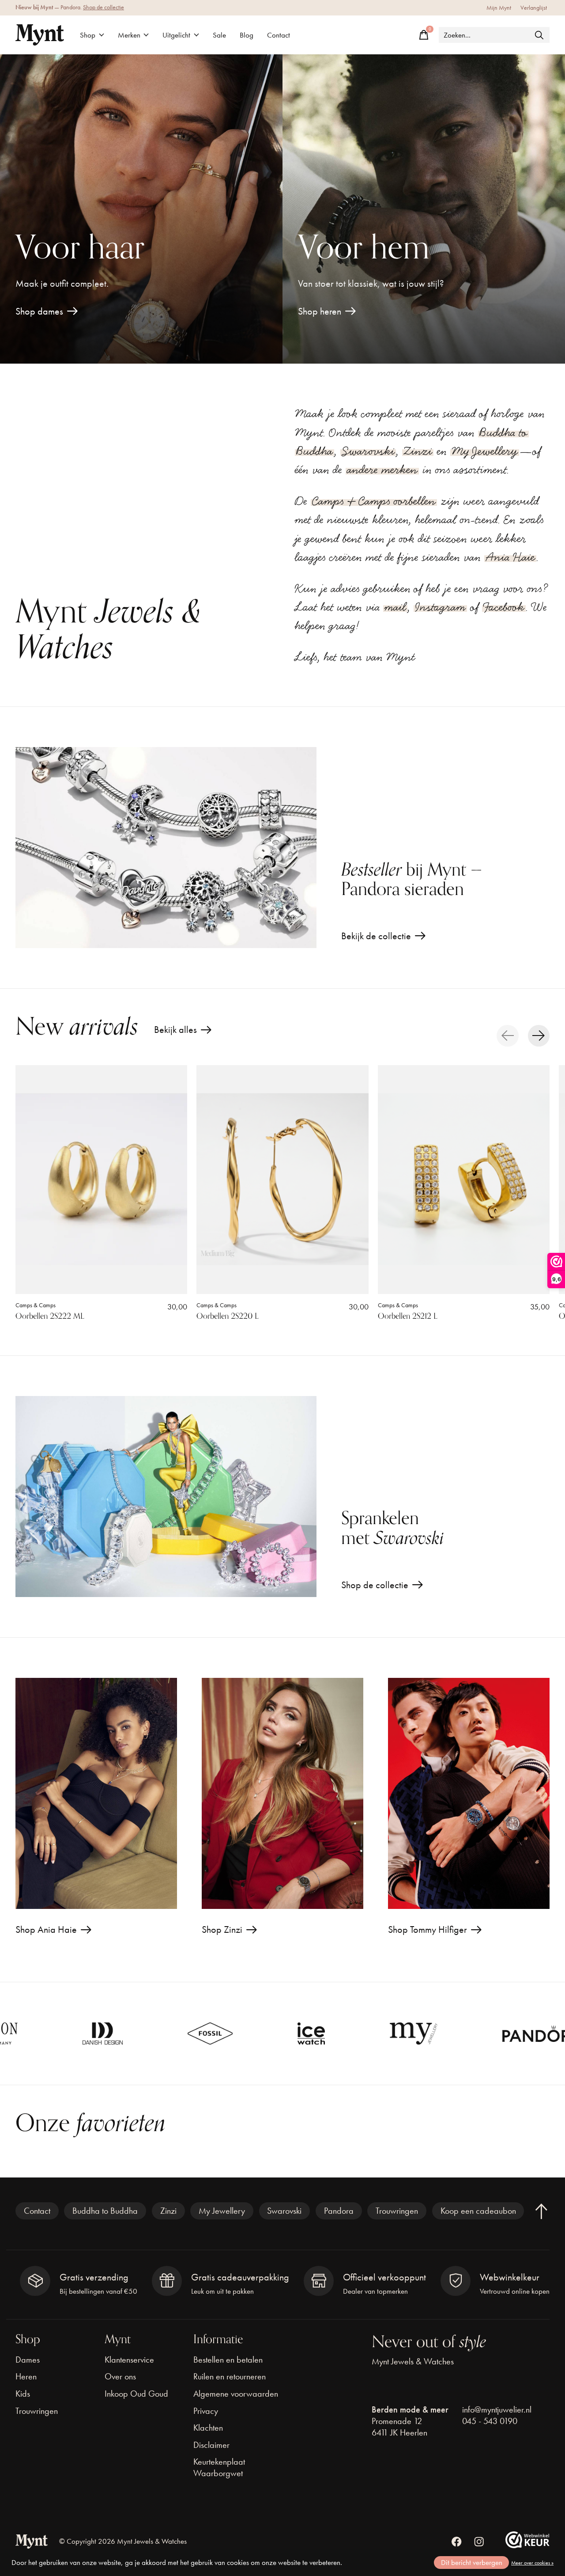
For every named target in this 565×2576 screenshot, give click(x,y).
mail (395, 607)
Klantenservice (129, 2360)
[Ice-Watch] (193, 2033)
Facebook (504, 607)
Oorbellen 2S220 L (228, 1316)
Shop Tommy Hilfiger (428, 1929)
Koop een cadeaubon (478, 2211)
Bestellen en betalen (228, 2360)
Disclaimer (211, 2445)
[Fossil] (92, 2033)
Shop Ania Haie (46, 1929)
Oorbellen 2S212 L (408, 1316)
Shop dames (39, 311)
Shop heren (320, 311)
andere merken (382, 470)
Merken (129, 35)
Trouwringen (397, 2211)
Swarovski (368, 451)
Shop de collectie (104, 7)
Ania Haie (510, 557)
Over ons (120, 2376)
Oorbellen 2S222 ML (50, 1316)
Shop (88, 35)
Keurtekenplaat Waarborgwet (219, 2467)
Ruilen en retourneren (230, 2376)
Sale (219, 35)
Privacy (206, 2411)
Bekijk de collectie (376, 936)
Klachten (208, 2428)
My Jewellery (485, 451)
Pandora (339, 2211)
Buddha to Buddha (105, 2211)
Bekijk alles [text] (183, 1032)
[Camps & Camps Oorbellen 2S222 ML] (101, 1180)
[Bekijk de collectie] (166, 848)
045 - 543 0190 (490, 2421)
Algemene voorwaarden (236, 2394)
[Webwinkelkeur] (527, 2545)
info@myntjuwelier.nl (497, 2409)
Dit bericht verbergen (472, 2563)
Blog (247, 35)
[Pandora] (425, 2034)
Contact (279, 35)
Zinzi (418, 451)
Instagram (440, 607)
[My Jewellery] (295, 2033)
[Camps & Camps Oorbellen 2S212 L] (464, 1180)
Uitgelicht (176, 35)
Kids (23, 2394)
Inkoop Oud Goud (136, 2394)
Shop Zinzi (222, 1929)
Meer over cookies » (532, 2563)
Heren (26, 2376)
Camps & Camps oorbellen (374, 501)
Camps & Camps (36, 1305)
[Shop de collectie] (166, 1497)
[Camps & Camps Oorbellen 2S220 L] (282, 1180)
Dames (28, 2360)
